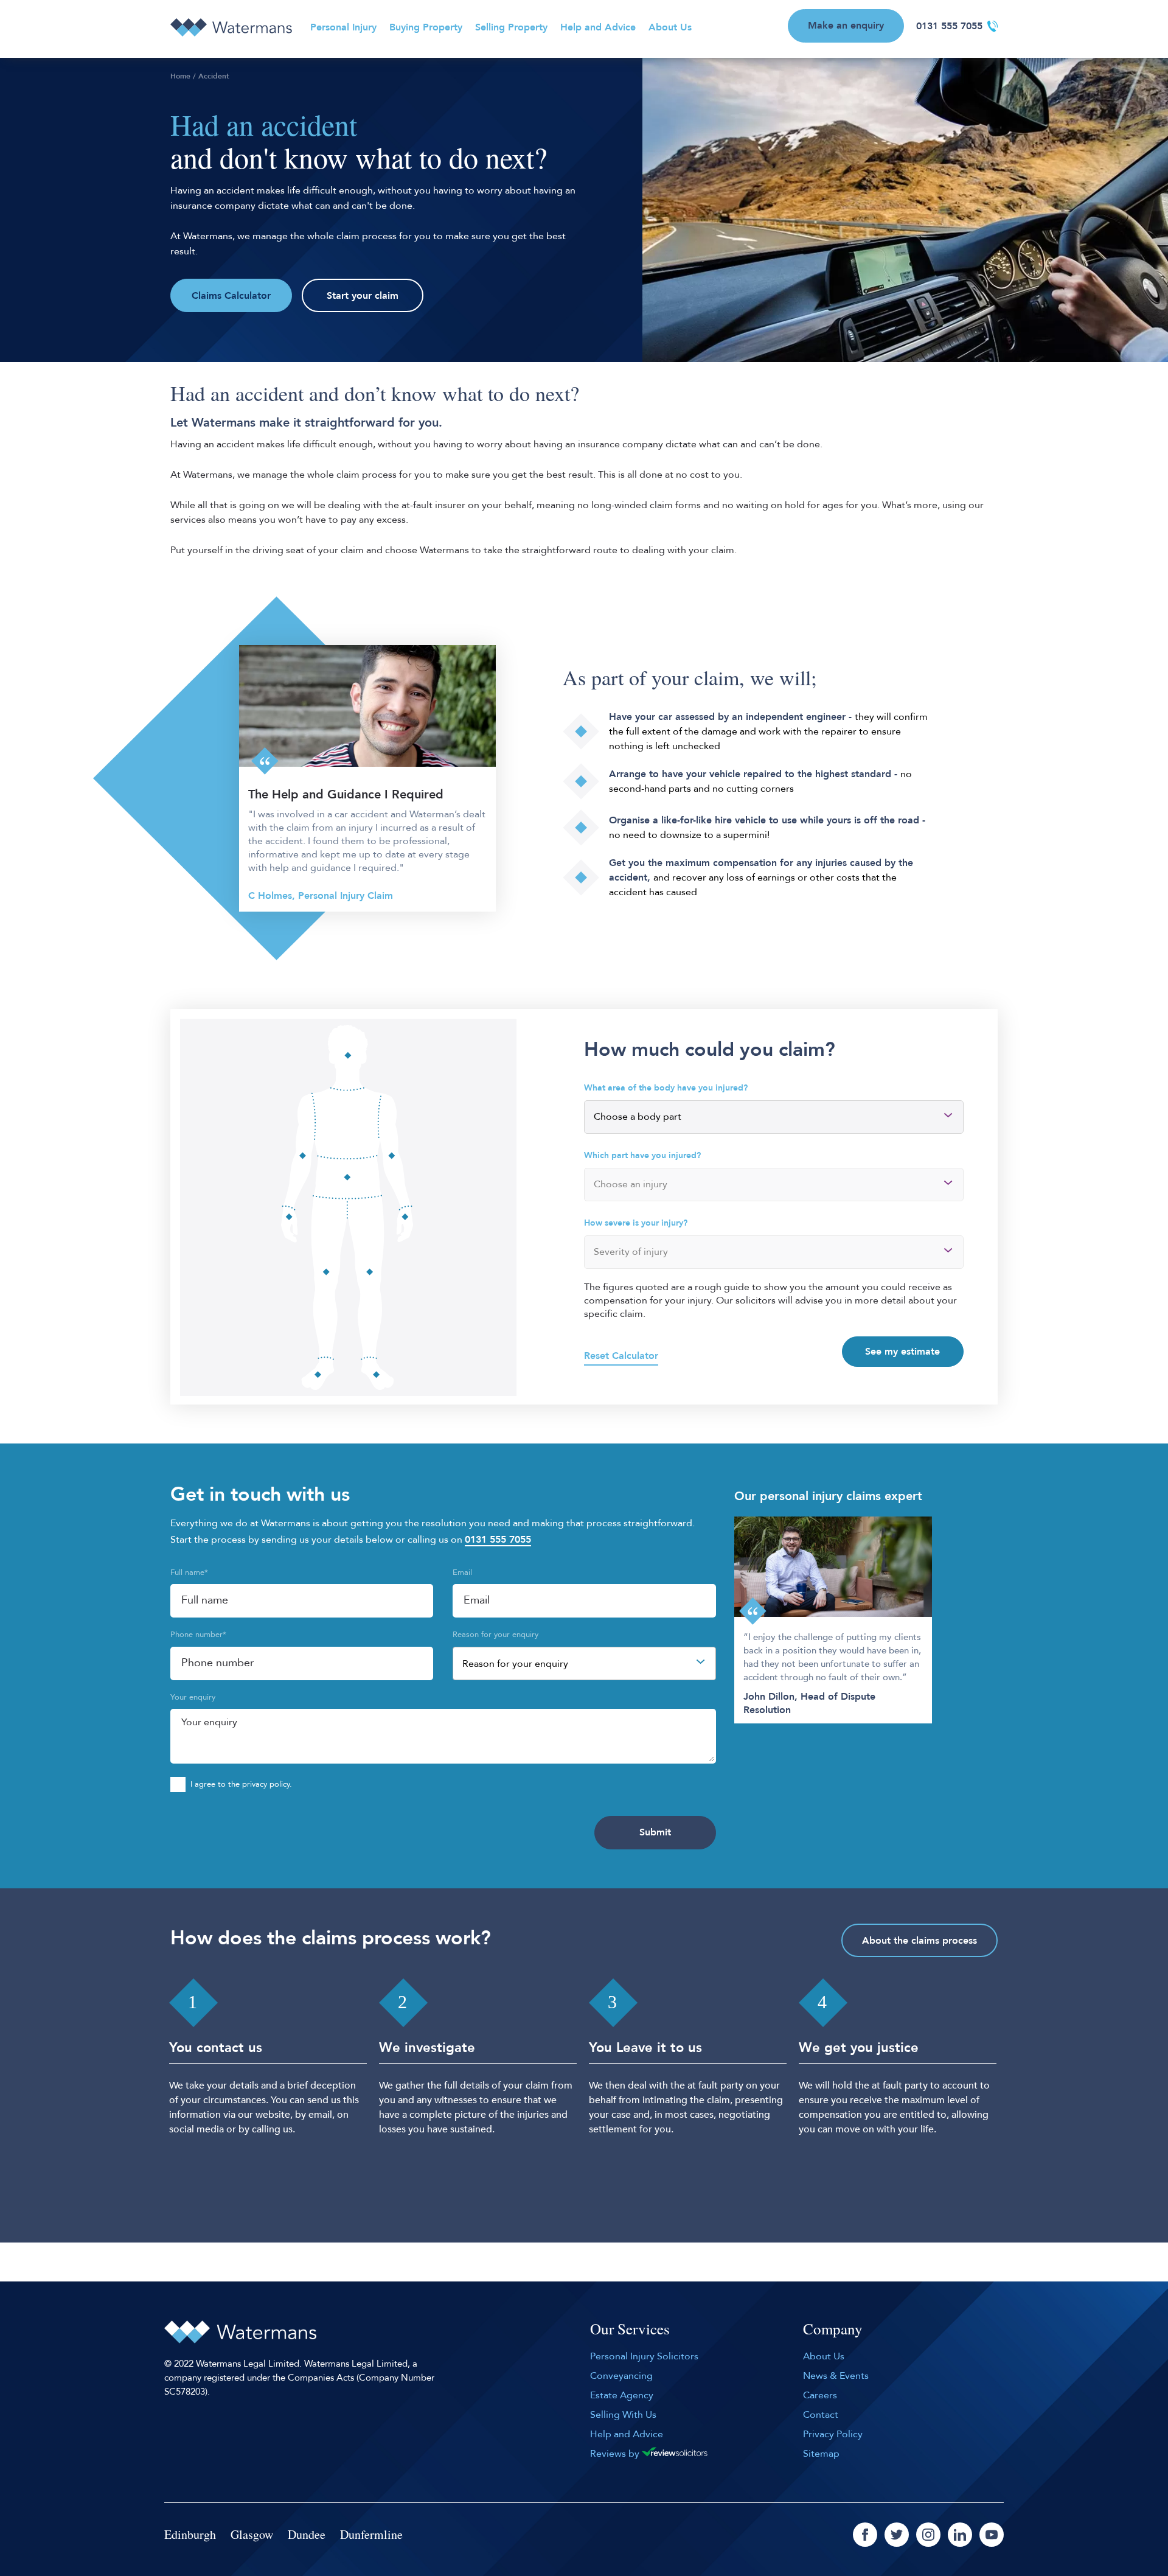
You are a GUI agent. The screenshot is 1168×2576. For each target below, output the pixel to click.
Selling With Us (623, 2415)
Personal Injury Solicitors (644, 2356)
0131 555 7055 (949, 26)
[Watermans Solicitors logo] (231, 27)
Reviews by (616, 2454)
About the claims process (919, 1941)
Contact (821, 2415)
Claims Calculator (231, 296)
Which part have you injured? (642, 1155)
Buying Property (426, 27)
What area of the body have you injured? (666, 1088)
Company (833, 2330)
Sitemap (821, 2454)
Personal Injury (343, 27)
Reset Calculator (621, 1356)
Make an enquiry (846, 26)
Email (462, 1572)
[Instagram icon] (928, 2535)
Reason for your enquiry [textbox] (515, 1664)
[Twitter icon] (897, 2535)
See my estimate (902, 1352)
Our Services (630, 2330)
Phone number (198, 1635)
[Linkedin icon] (960, 2535)
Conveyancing (621, 2376)
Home (180, 76)
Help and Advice (598, 27)
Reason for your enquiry (495, 1635)
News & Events (836, 2376)
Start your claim (363, 296)
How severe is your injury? (636, 1223)
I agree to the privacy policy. (241, 1784)
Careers (820, 2395)
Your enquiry (193, 1697)
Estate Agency (622, 2395)
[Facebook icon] (865, 2535)
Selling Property (511, 27)
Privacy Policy (833, 2434)
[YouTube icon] (992, 2535)
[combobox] (584, 1663)
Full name (189, 1572)
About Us (670, 27)
